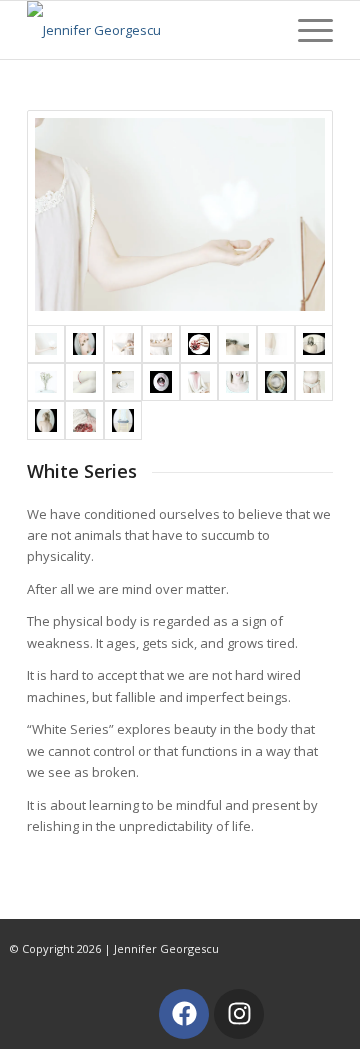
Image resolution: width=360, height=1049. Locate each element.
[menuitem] (305, 27)
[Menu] (305, 27)
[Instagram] (239, 1014)
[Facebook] (184, 1014)
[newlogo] (149, 30)
